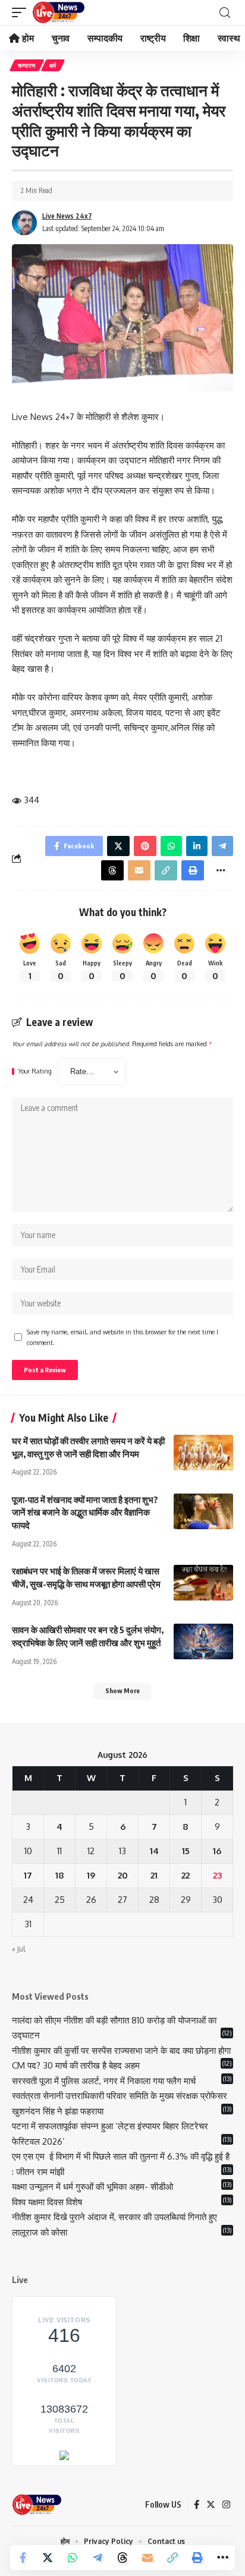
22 (186, 1875)
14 (154, 1851)
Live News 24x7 (67, 216)
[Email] (147, 2558)
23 (217, 1875)
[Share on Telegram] (98, 2558)
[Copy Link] (172, 2558)
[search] (225, 13)
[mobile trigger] (22, 12)
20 (123, 1875)
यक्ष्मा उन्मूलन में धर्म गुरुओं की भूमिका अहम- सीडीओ (94, 2187)
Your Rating (35, 1071)
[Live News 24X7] (58, 12)
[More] (222, 2558)
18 (60, 1875)
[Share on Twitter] (48, 2558)
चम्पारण (27, 65)
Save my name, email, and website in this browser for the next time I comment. (122, 1337)
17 (28, 1875)
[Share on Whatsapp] (73, 2558)
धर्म (53, 65)
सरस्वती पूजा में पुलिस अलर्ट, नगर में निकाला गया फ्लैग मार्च (104, 2081)
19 (91, 1875)
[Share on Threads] (122, 2558)
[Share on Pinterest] (145, 846)
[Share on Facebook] (23, 2558)
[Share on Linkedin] (197, 846)
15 (186, 1851)
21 (154, 1875)
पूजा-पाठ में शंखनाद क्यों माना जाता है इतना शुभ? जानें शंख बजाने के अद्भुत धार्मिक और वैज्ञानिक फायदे (85, 1513)
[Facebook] (197, 2505)
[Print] (197, 2558)
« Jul (18, 1949)
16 (217, 1851)
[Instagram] (226, 2505)
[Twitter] (211, 2505)
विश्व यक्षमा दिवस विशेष (47, 2202)
